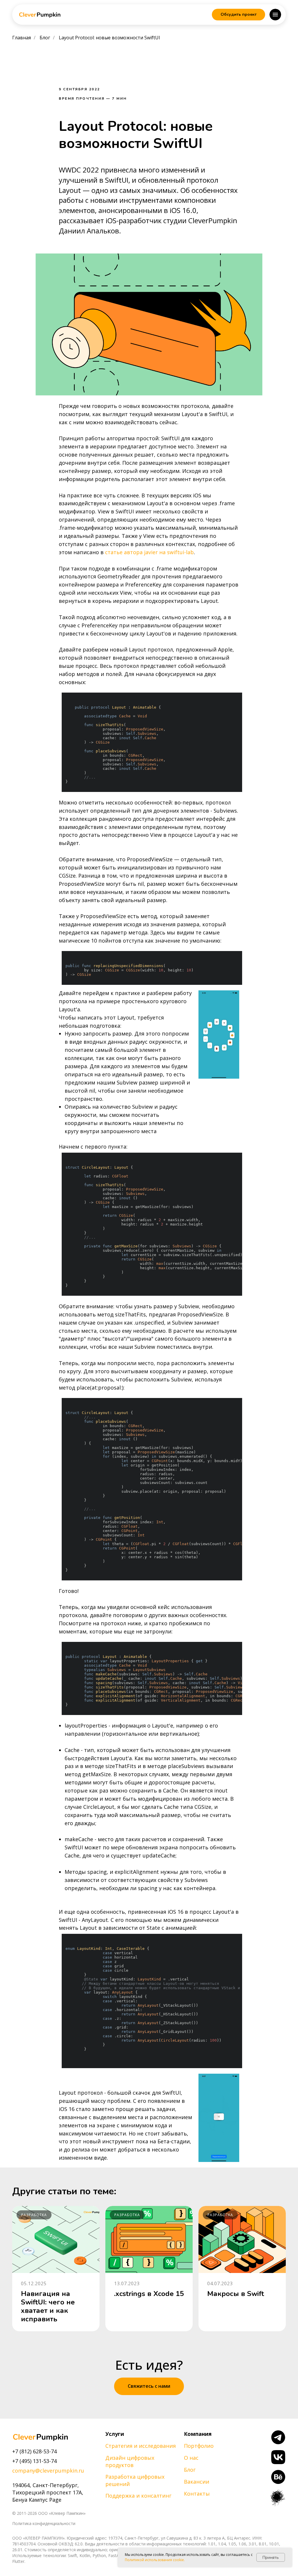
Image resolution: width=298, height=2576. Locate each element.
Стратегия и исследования (141, 2446)
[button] (238, 15)
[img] (40, 2437)
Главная (22, 38)
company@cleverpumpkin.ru (48, 2471)
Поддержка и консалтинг (138, 2496)
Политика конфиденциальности (44, 2523)
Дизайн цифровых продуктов (130, 2461)
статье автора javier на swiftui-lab (149, 552)
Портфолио (199, 2446)
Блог (45, 38)
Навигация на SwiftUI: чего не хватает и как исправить (48, 2306)
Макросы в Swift (236, 2294)
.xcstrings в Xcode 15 (149, 2294)
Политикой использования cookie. (155, 2560)
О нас (191, 2458)
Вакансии (197, 2482)
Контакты (197, 2494)
